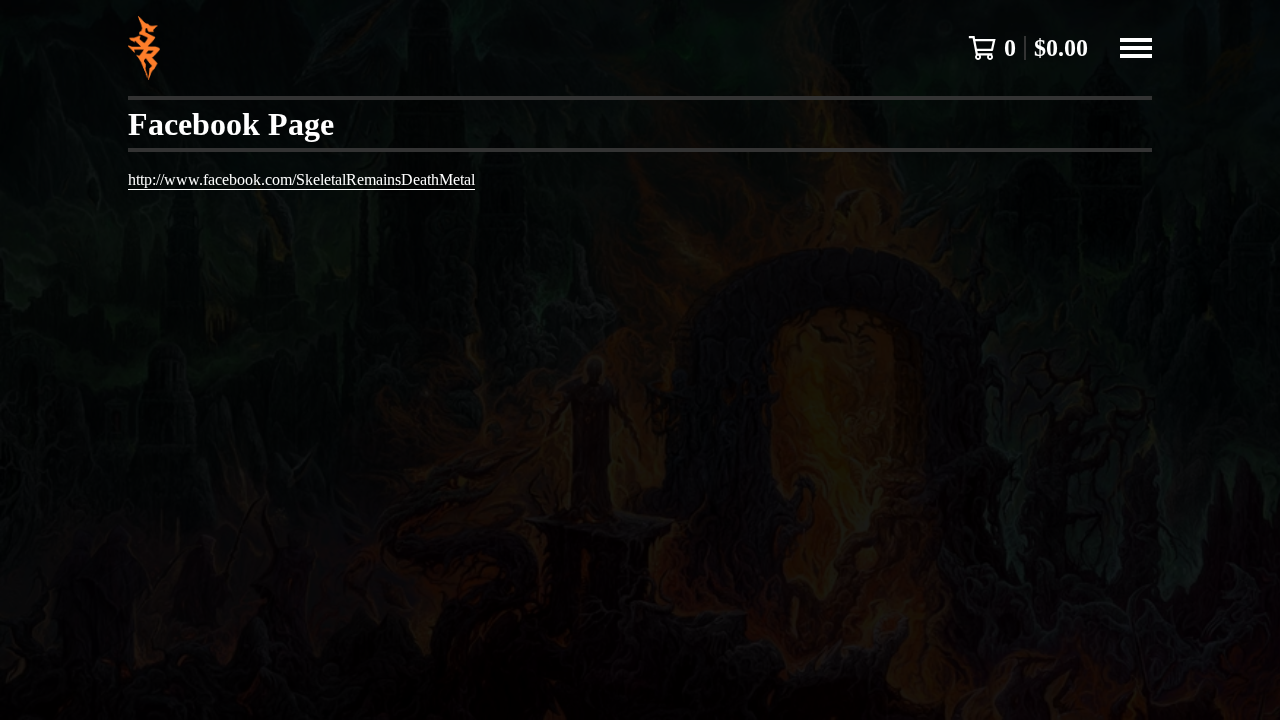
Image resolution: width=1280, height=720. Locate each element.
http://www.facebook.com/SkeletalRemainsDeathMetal (301, 179)
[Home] (144, 48)
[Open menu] (1136, 48)
